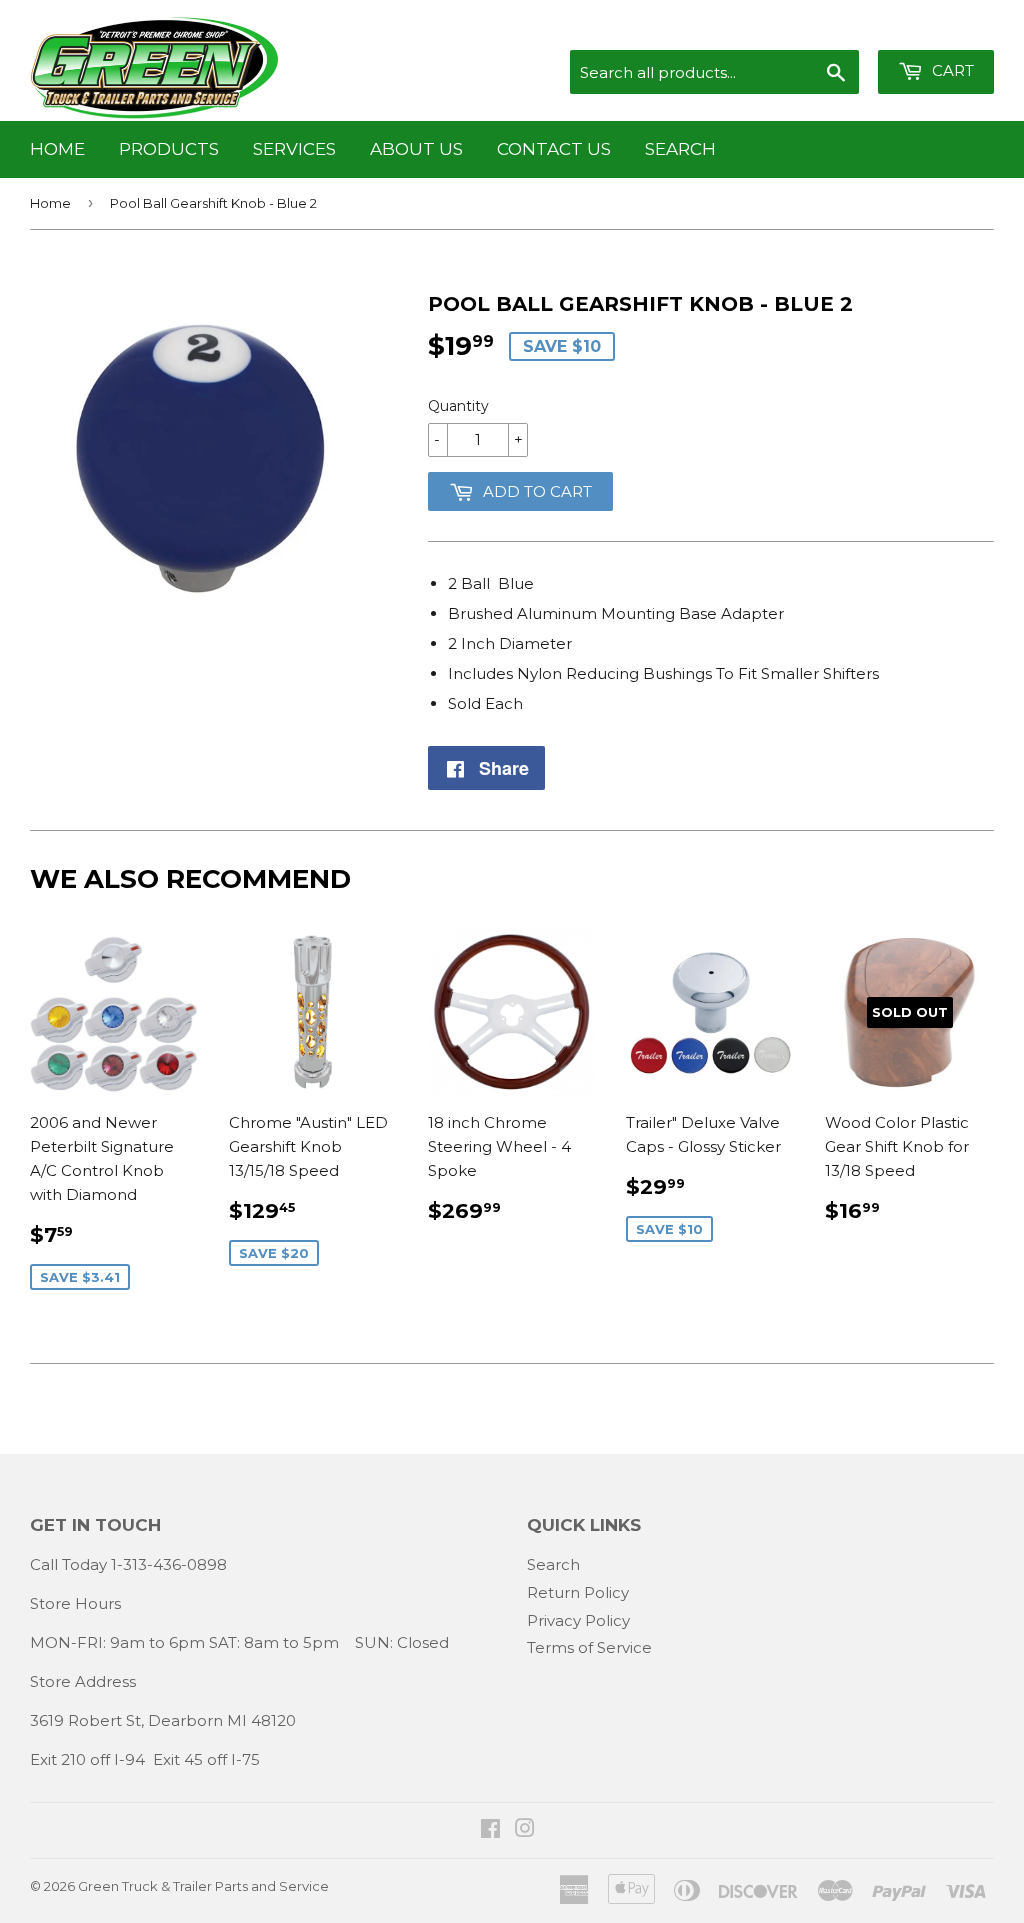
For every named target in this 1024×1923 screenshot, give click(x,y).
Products (169, 149)
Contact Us (554, 149)
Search (680, 149)
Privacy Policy (578, 1620)
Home (57, 149)
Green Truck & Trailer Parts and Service (203, 1886)
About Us (416, 149)
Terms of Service (589, 1647)
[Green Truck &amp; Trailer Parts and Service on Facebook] (490, 1830)
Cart (951, 70)
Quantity (458, 406)
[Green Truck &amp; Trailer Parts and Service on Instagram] (525, 1830)
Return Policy (578, 1592)
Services (294, 149)
